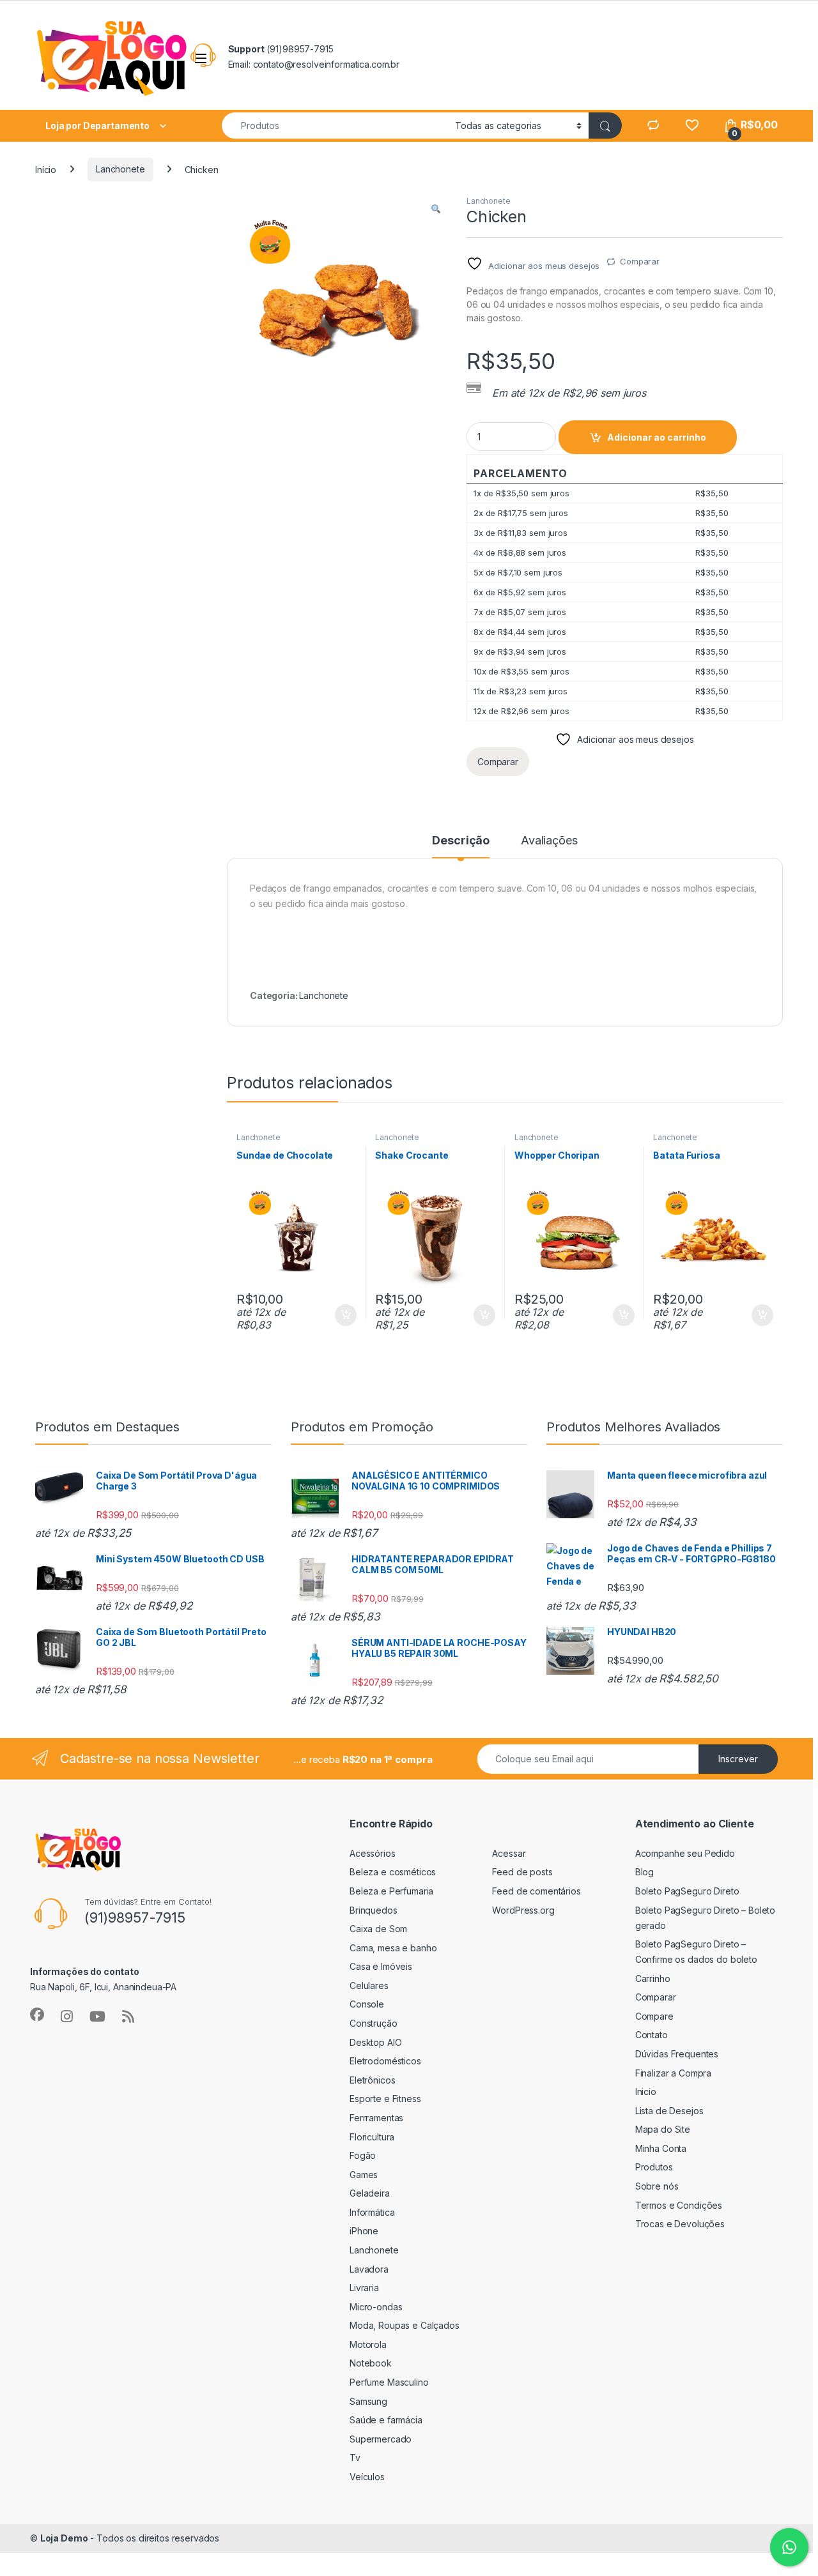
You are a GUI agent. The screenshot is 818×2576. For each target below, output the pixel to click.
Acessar (509, 1853)
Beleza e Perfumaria (391, 1891)
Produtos (654, 2167)
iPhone (364, 2231)
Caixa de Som (378, 1929)
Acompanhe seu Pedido (685, 1853)
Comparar (640, 261)
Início (46, 169)
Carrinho (653, 1978)
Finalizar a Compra (673, 2073)
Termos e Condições (679, 2205)
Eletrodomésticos (385, 2061)
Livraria (364, 2288)
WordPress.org (523, 1910)
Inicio (646, 2092)
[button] (436, 210)
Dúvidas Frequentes (677, 2054)
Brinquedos (374, 1910)
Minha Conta (661, 2148)
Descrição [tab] (461, 841)
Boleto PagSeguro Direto (687, 1891)
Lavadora (369, 2269)
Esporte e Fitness (385, 2099)
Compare (654, 2016)
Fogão (363, 2155)
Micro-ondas (376, 2307)
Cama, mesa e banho (393, 1948)
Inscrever (738, 1759)
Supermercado (381, 2439)
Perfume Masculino (389, 2382)
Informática (372, 2212)
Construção (374, 2023)
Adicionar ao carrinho (657, 437)
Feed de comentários (536, 1891)
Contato (652, 2035)
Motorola (368, 2344)
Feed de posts (522, 1872)
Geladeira (370, 2193)
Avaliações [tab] (549, 841)
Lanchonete (120, 169)
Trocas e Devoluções (680, 2224)
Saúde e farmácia (386, 2420)
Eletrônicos (372, 2080)
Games (364, 2175)
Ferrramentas (376, 2118)
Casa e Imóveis (381, 1966)
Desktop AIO (375, 2042)
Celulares (369, 1985)
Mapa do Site (663, 2129)
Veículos (367, 2477)
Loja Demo (64, 2538)
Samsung (368, 2401)
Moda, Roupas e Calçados (405, 2325)
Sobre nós (657, 2186)
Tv (355, 2458)
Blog (644, 1872)
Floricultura (372, 2137)
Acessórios (373, 1853)
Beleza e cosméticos (393, 1872)
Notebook (371, 2363)
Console (367, 2004)
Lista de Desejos (669, 2111)
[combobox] (335, 126)
